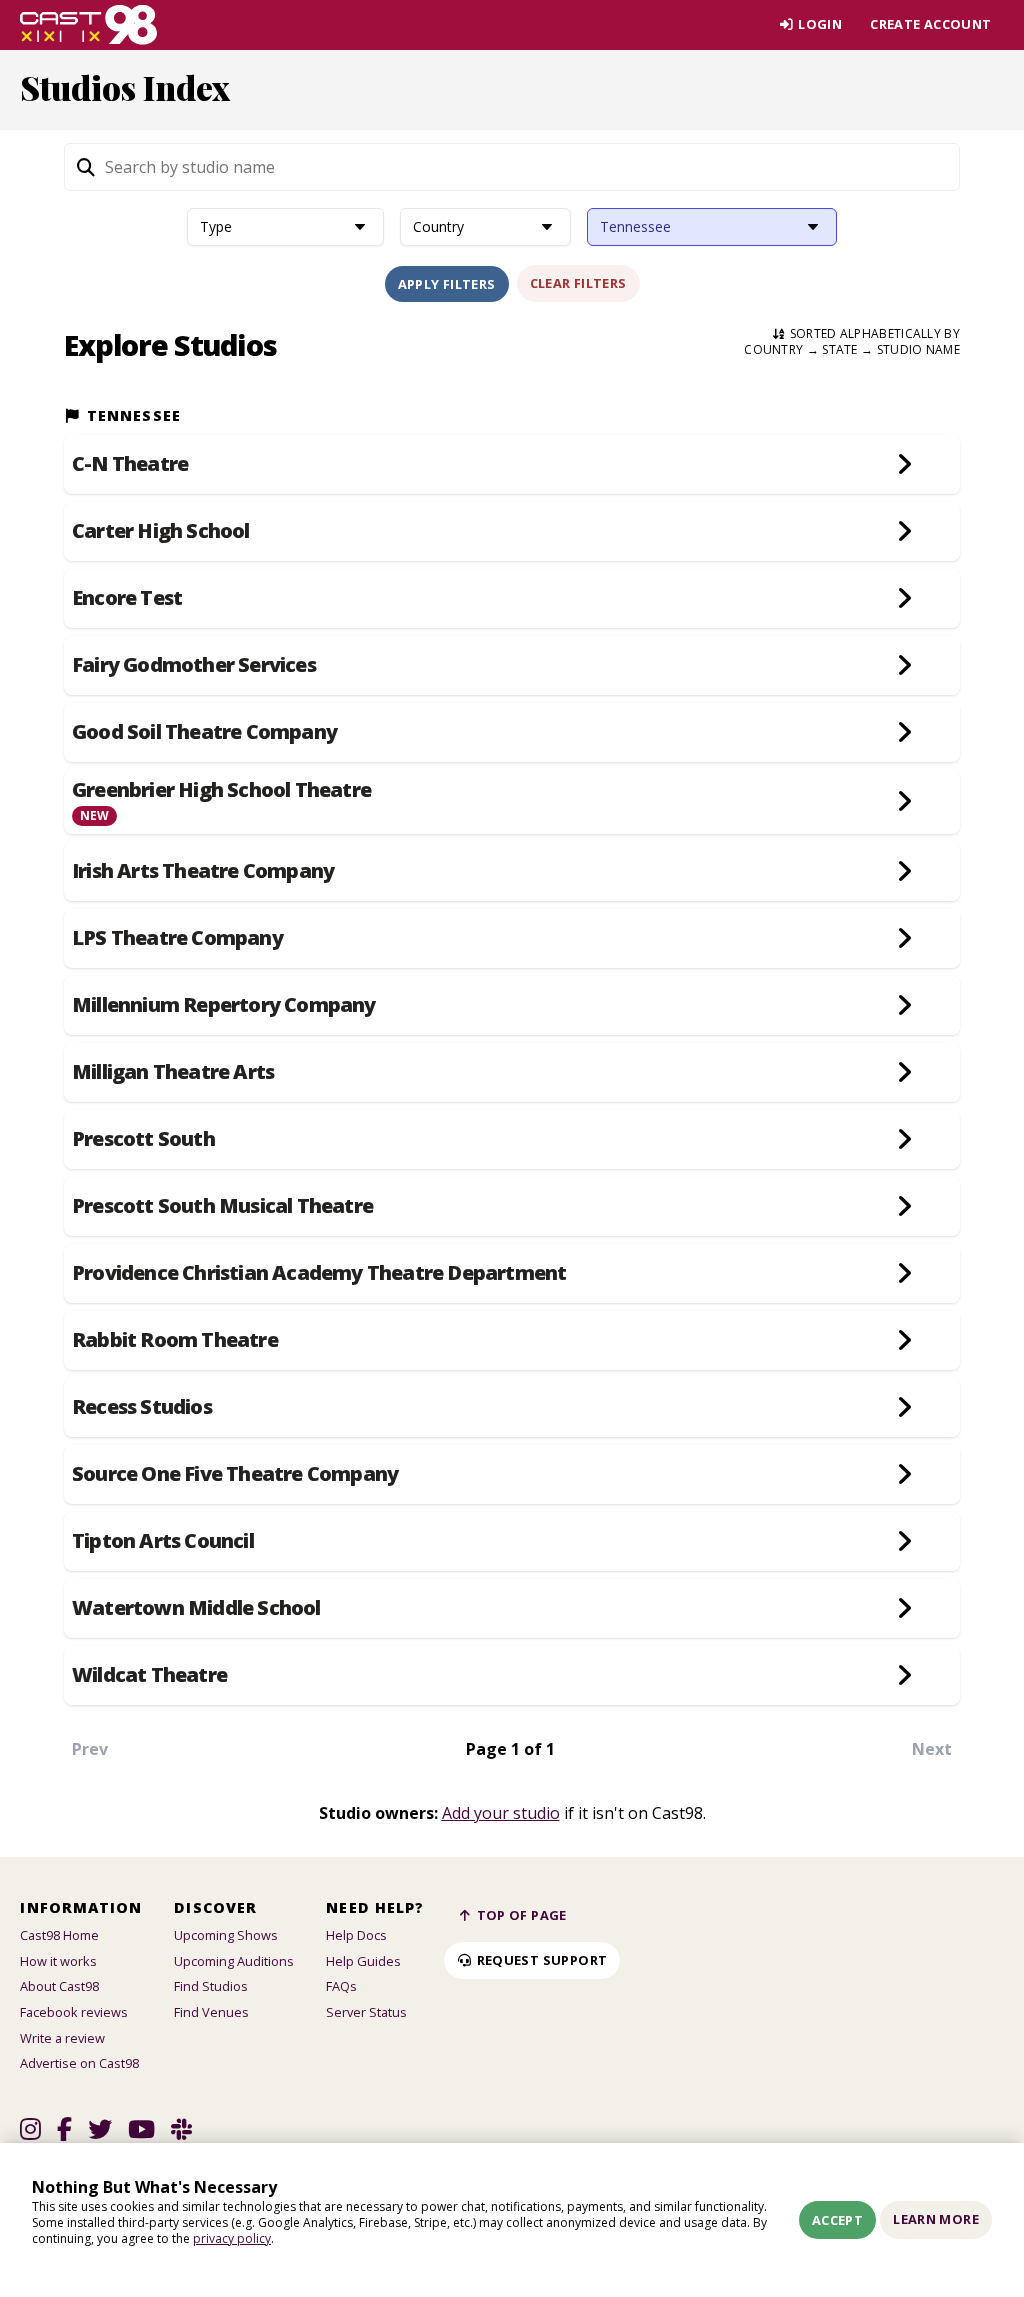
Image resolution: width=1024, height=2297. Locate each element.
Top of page (520, 1915)
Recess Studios (142, 1407)
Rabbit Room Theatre (175, 1340)
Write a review (62, 2038)
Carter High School (161, 531)
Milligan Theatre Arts (173, 1072)
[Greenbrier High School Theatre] (905, 802)
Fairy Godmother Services (194, 665)
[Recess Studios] (905, 1407)
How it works (58, 1961)
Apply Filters (447, 284)
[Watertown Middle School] (905, 1608)
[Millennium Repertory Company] (905, 1005)
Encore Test (127, 598)
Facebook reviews (74, 2012)
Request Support (540, 1960)
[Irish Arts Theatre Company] (905, 871)
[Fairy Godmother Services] (905, 665)
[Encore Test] (905, 598)
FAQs (341, 1986)
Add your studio (501, 1813)
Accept (837, 2220)
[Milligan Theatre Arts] (905, 1072)
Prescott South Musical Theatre (222, 1206)
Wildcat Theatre (149, 1675)
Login (818, 24)
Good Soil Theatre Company (204, 732)
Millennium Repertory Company (224, 1005)
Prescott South (143, 1139)
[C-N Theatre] (905, 464)
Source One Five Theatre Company (235, 1474)
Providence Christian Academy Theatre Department (319, 1273)
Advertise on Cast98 (79, 2063)
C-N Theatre (130, 464)
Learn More (936, 2219)
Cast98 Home (59, 1935)
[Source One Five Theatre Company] (905, 1474)
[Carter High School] (905, 531)
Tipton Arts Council (163, 1541)
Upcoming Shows (226, 1935)
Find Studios (211, 1986)
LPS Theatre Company (177, 938)
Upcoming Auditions (234, 1961)
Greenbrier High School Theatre (221, 790)
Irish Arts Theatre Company (203, 871)
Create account (930, 24)
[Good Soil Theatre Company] (905, 732)
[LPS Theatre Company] (905, 938)
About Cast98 (59, 1986)
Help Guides (363, 1961)
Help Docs (356, 1935)
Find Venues (211, 2012)
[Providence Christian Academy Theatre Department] (905, 1273)
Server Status (366, 2012)
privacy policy (232, 2238)
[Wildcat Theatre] (905, 1675)
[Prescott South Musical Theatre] (905, 1206)
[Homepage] (88, 25)
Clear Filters (578, 283)
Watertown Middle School (196, 1608)
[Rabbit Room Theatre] (905, 1340)
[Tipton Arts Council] (905, 1541)
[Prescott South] (905, 1139)
